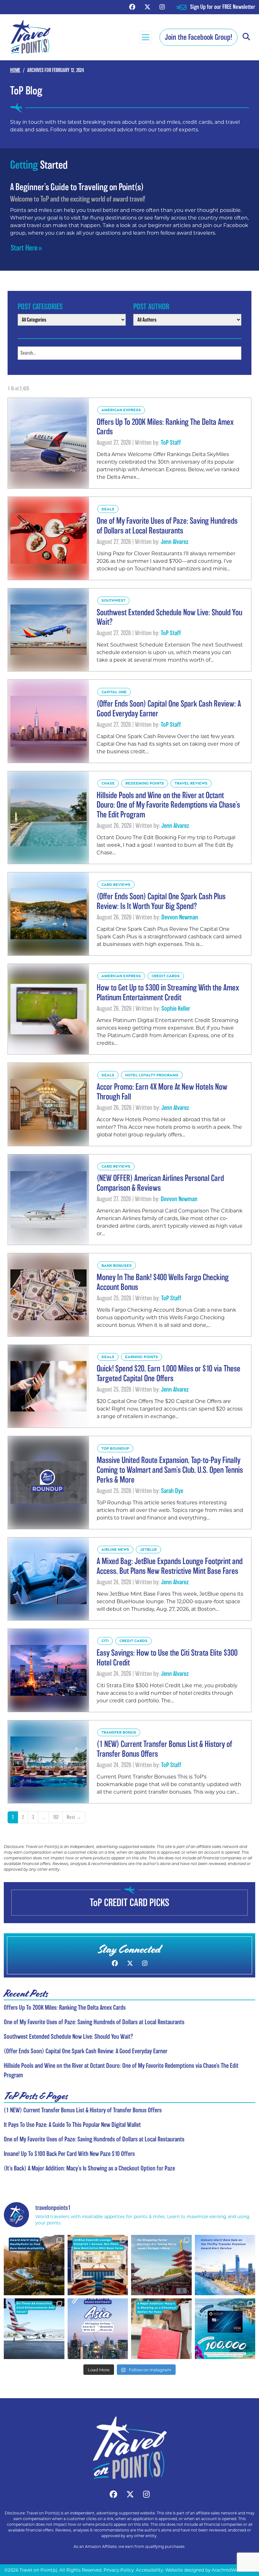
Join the (199, 37)
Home (15, 70)
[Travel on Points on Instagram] (162, 7)
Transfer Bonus (119, 1732)
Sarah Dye (172, 1491)
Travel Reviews (191, 783)
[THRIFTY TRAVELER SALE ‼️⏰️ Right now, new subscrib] (225, 2265)
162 (56, 1817)
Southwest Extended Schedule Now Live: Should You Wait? (68, 2037)
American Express (121, 410)
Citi (105, 1641)
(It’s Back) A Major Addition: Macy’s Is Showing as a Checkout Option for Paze (89, 2168)
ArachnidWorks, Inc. (233, 2570)
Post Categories (40, 307)
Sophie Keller (176, 1008)
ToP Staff (171, 442)
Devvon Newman (180, 917)
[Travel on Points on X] (147, 7)
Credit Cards (166, 976)
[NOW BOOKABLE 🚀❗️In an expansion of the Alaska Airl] (98, 2329)
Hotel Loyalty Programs (152, 1075)
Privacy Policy (119, 2570)
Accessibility (149, 2570)
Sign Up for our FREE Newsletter (223, 7)
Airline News (115, 1549)
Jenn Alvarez (175, 542)
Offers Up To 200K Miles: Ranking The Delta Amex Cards (65, 2007)
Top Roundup (115, 1448)
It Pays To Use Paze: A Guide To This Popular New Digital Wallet (72, 2125)
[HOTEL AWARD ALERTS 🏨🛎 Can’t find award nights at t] (34, 2265)
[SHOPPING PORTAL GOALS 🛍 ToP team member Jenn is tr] (161, 2265)
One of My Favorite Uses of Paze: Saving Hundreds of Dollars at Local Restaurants (94, 2022)
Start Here (24, 248)
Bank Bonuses (117, 1265)
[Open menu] (146, 37)
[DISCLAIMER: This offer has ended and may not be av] (225, 2329)
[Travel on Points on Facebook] (132, 7)
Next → (74, 1817)
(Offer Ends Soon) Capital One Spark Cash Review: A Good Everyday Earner (86, 2051)
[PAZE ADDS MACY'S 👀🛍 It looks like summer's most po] (161, 2329)
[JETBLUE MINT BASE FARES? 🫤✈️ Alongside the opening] (98, 2265)
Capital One (114, 692)
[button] (246, 37)
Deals (108, 509)
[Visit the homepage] (129, 2448)
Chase (108, 783)
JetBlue (148, 1549)
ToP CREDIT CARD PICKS (129, 1902)
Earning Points (142, 1357)
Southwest (113, 600)
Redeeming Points (145, 783)
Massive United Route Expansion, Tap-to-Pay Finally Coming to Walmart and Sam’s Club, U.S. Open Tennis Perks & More (170, 1470)
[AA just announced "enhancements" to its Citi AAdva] (34, 2329)
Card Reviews (116, 885)
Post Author (151, 307)
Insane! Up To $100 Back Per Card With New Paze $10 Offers (69, 2154)
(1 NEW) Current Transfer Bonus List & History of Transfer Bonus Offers (83, 2110)
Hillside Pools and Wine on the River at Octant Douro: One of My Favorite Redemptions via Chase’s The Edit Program (168, 805)
